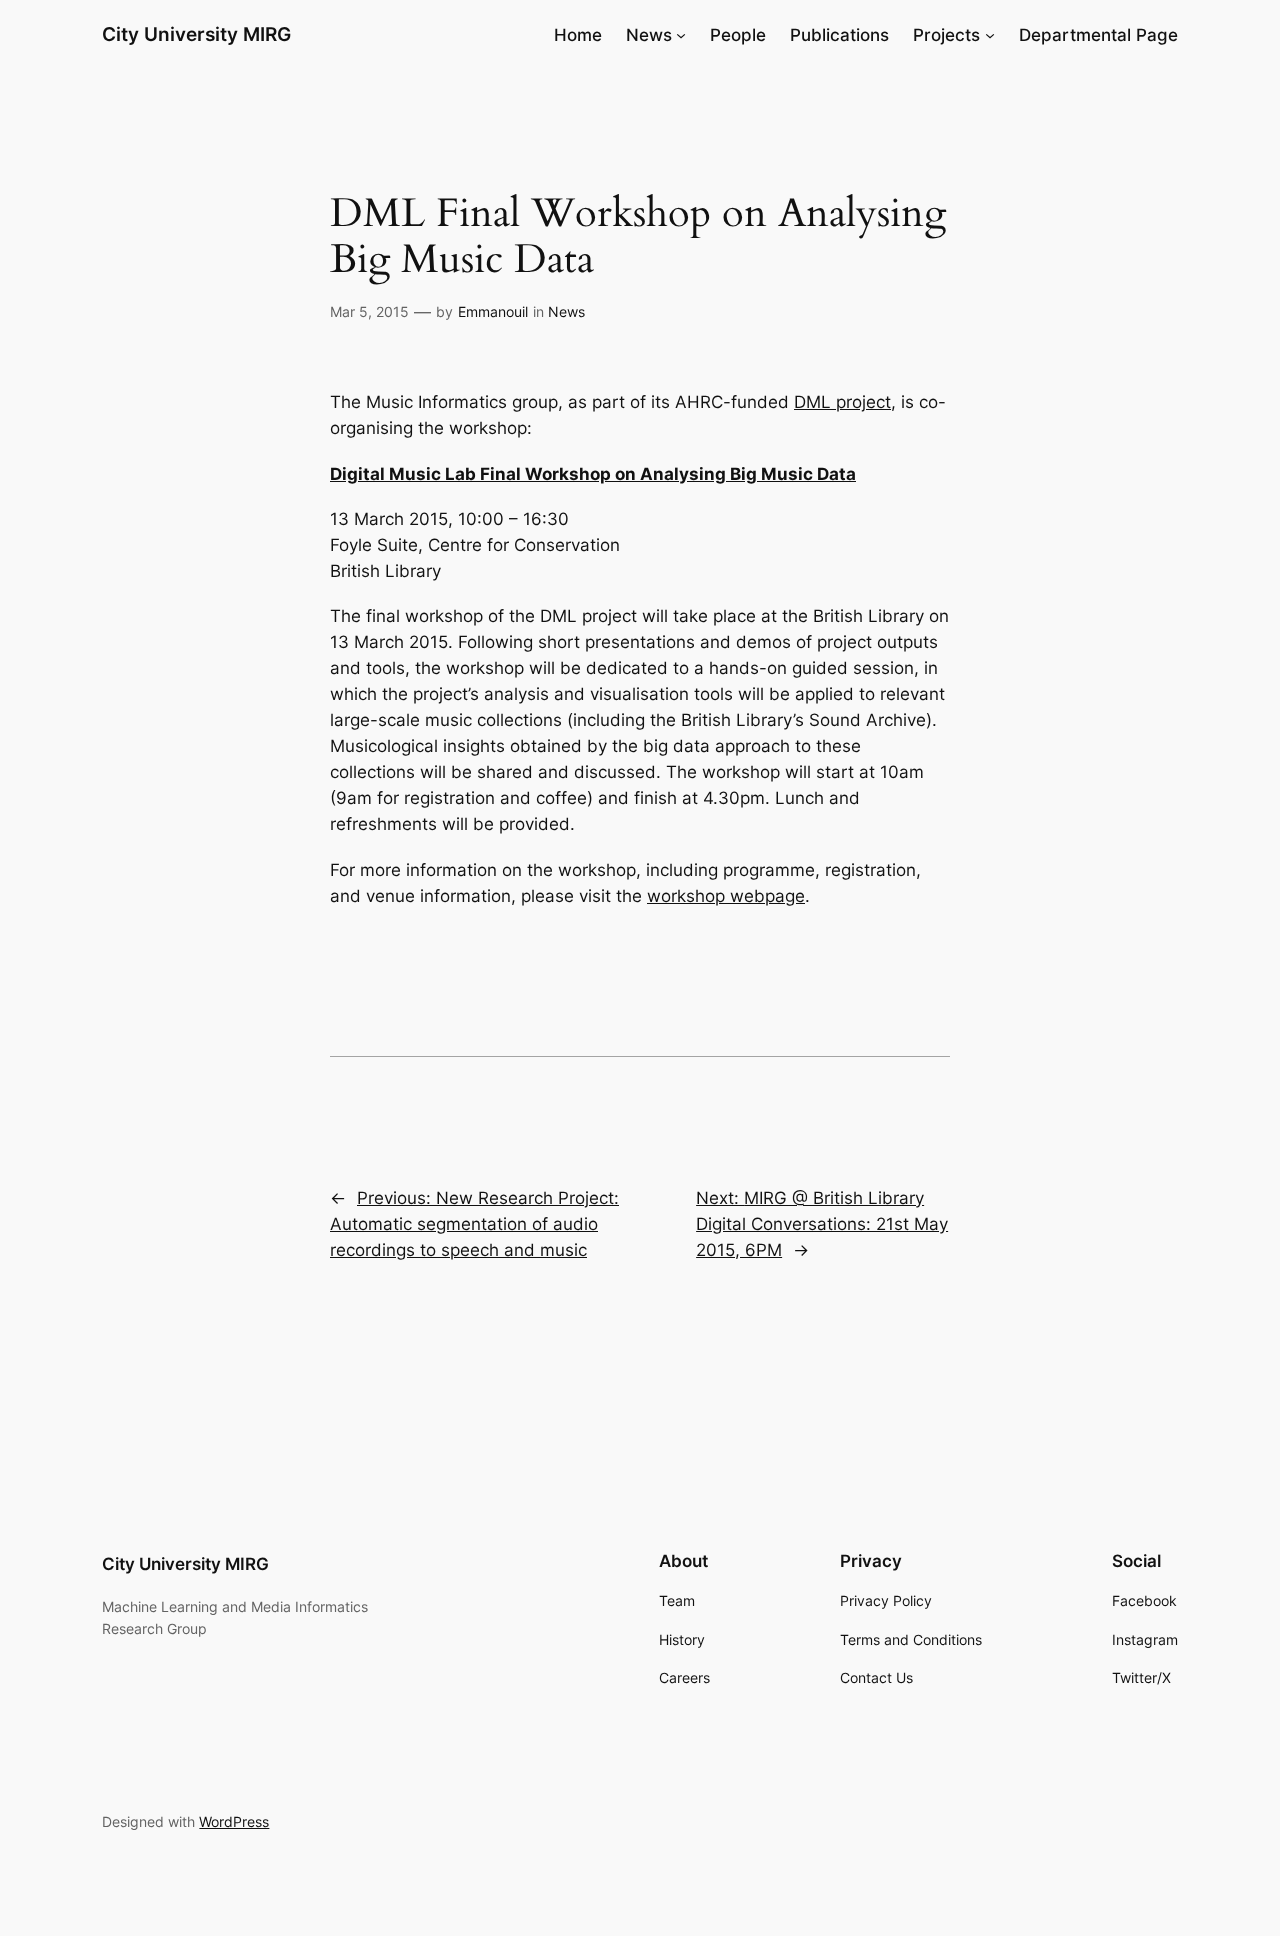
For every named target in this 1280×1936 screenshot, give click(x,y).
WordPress (234, 1821)
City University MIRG (196, 34)
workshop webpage (726, 896)
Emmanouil (493, 311)
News (566, 311)
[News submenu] (681, 35)
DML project (842, 402)
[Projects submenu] (990, 35)
